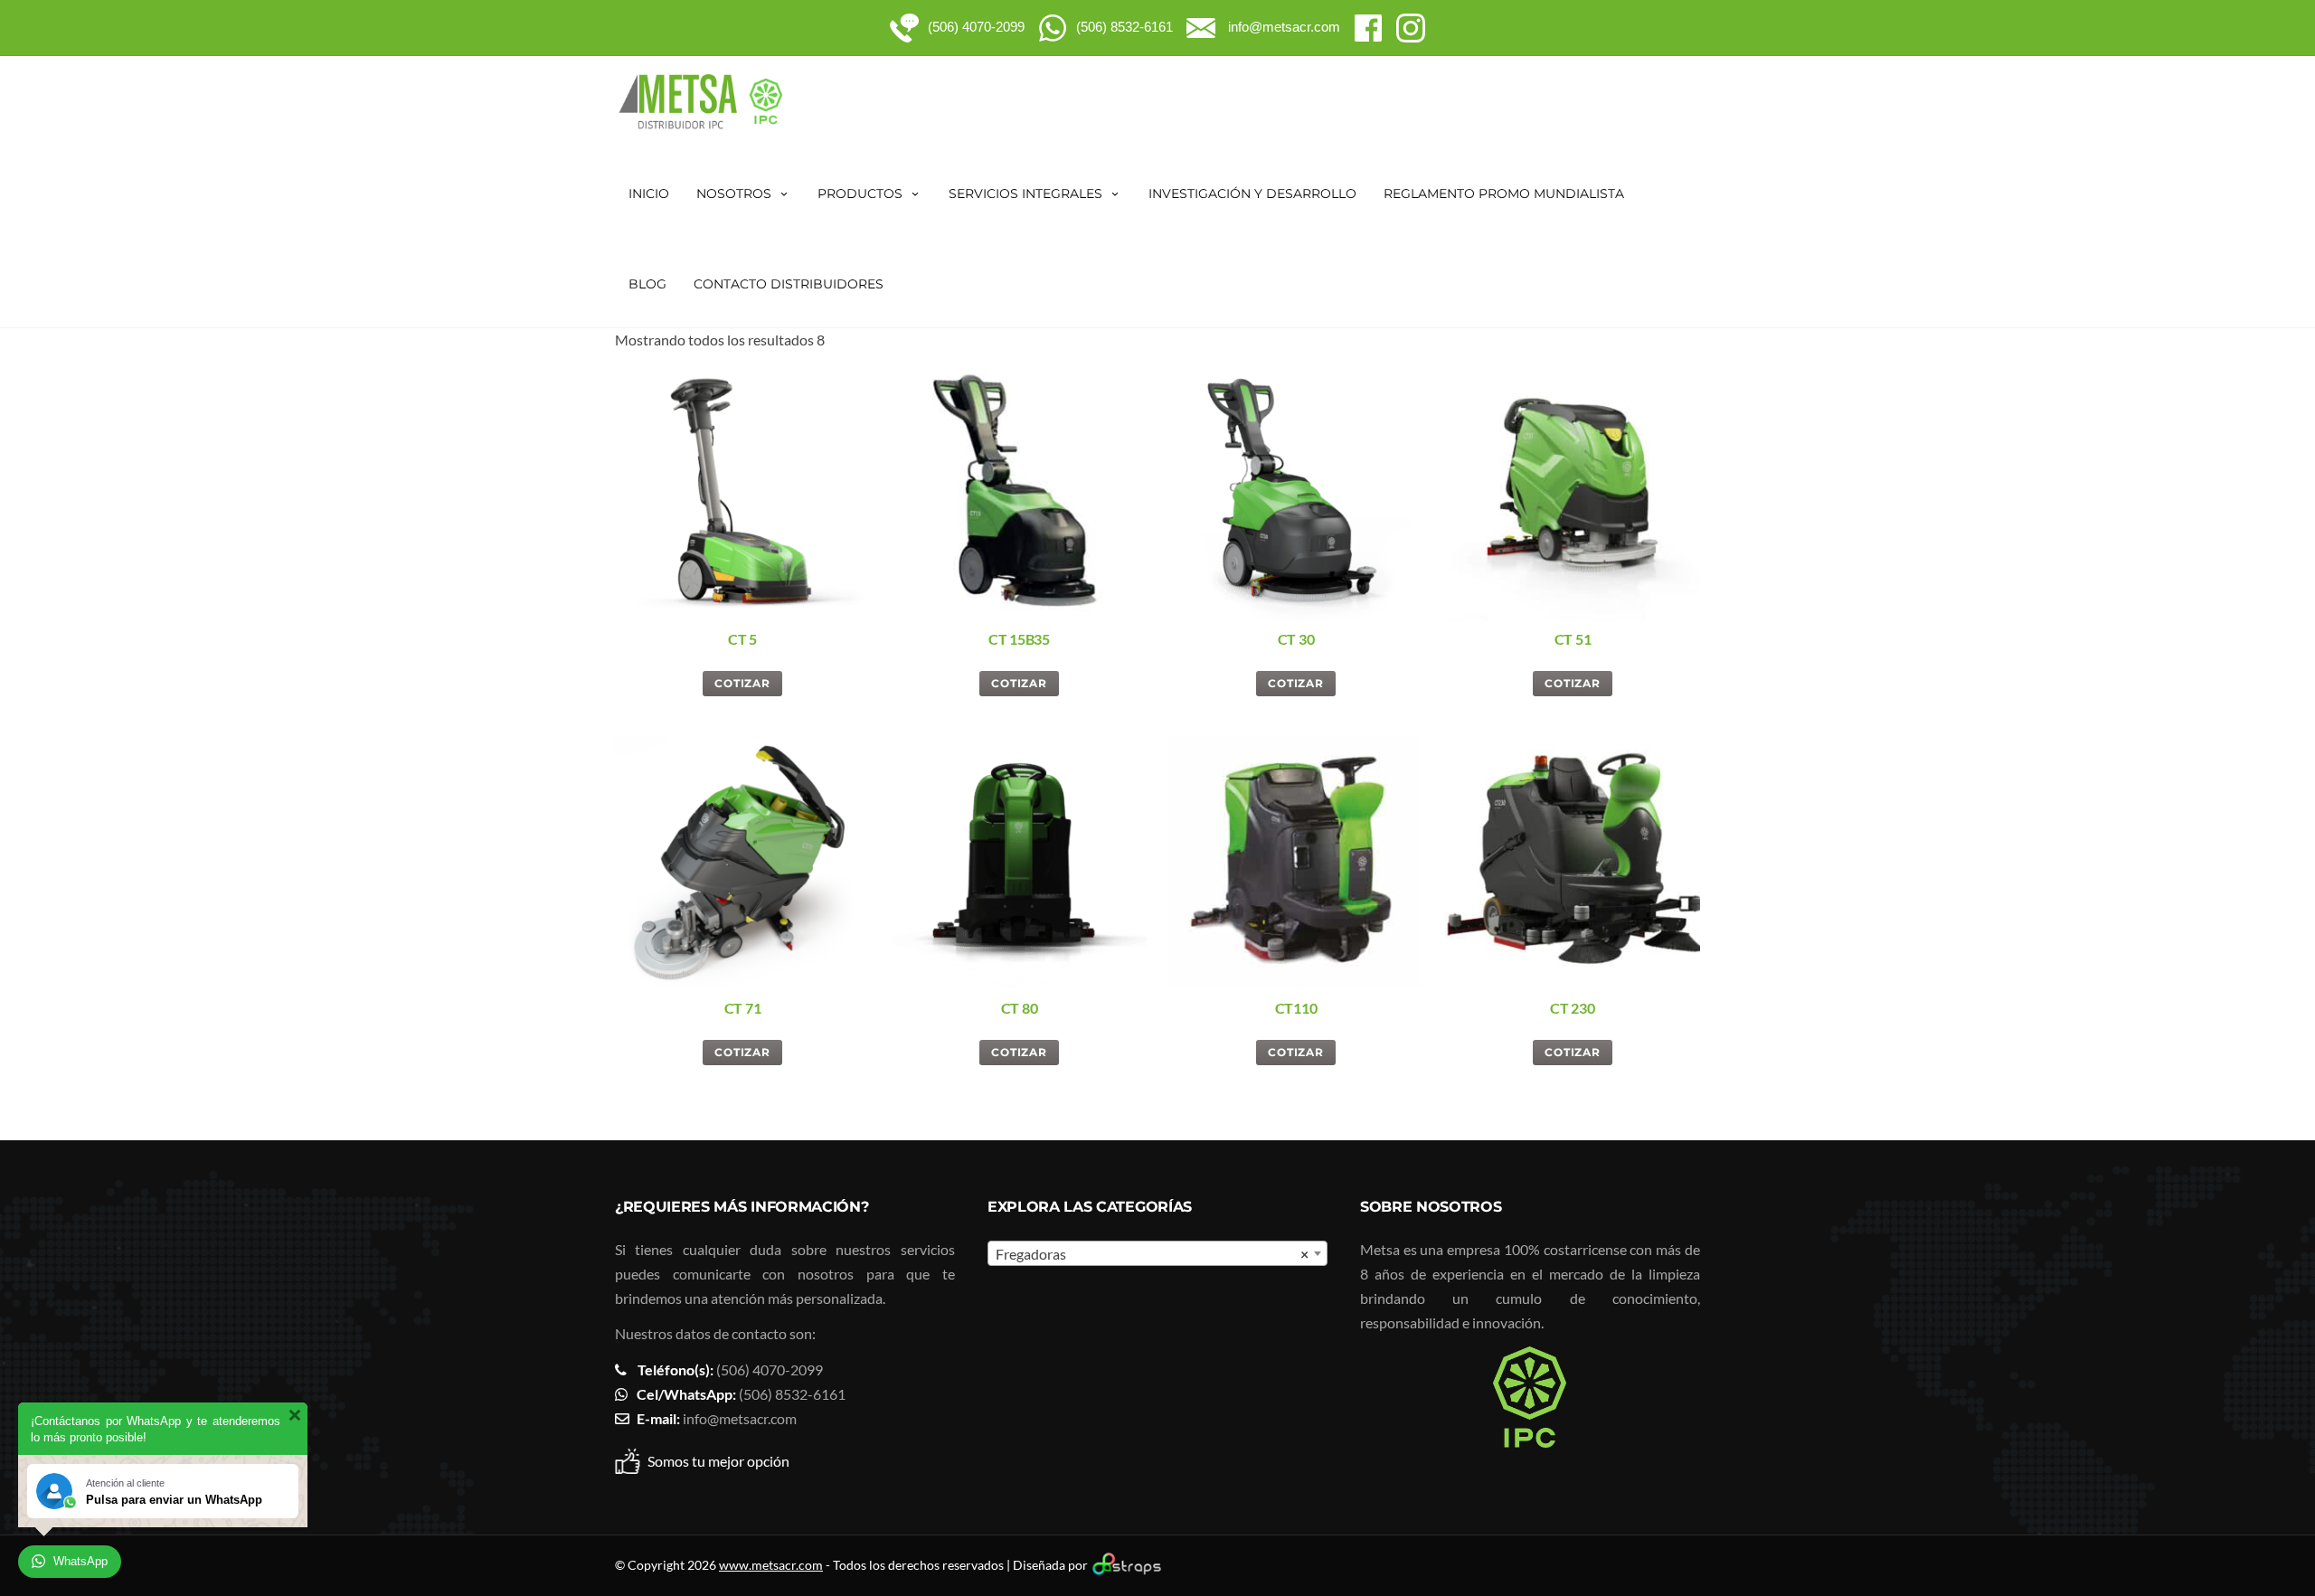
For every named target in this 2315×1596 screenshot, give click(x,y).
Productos (860, 194)
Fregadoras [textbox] (1152, 1254)
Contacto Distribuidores (789, 284)
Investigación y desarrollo (1252, 194)
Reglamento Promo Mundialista (1504, 194)
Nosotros (734, 194)
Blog (647, 284)
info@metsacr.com (740, 1418)
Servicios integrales (1025, 194)
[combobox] (1157, 1253)
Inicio (649, 194)
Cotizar (743, 683)
